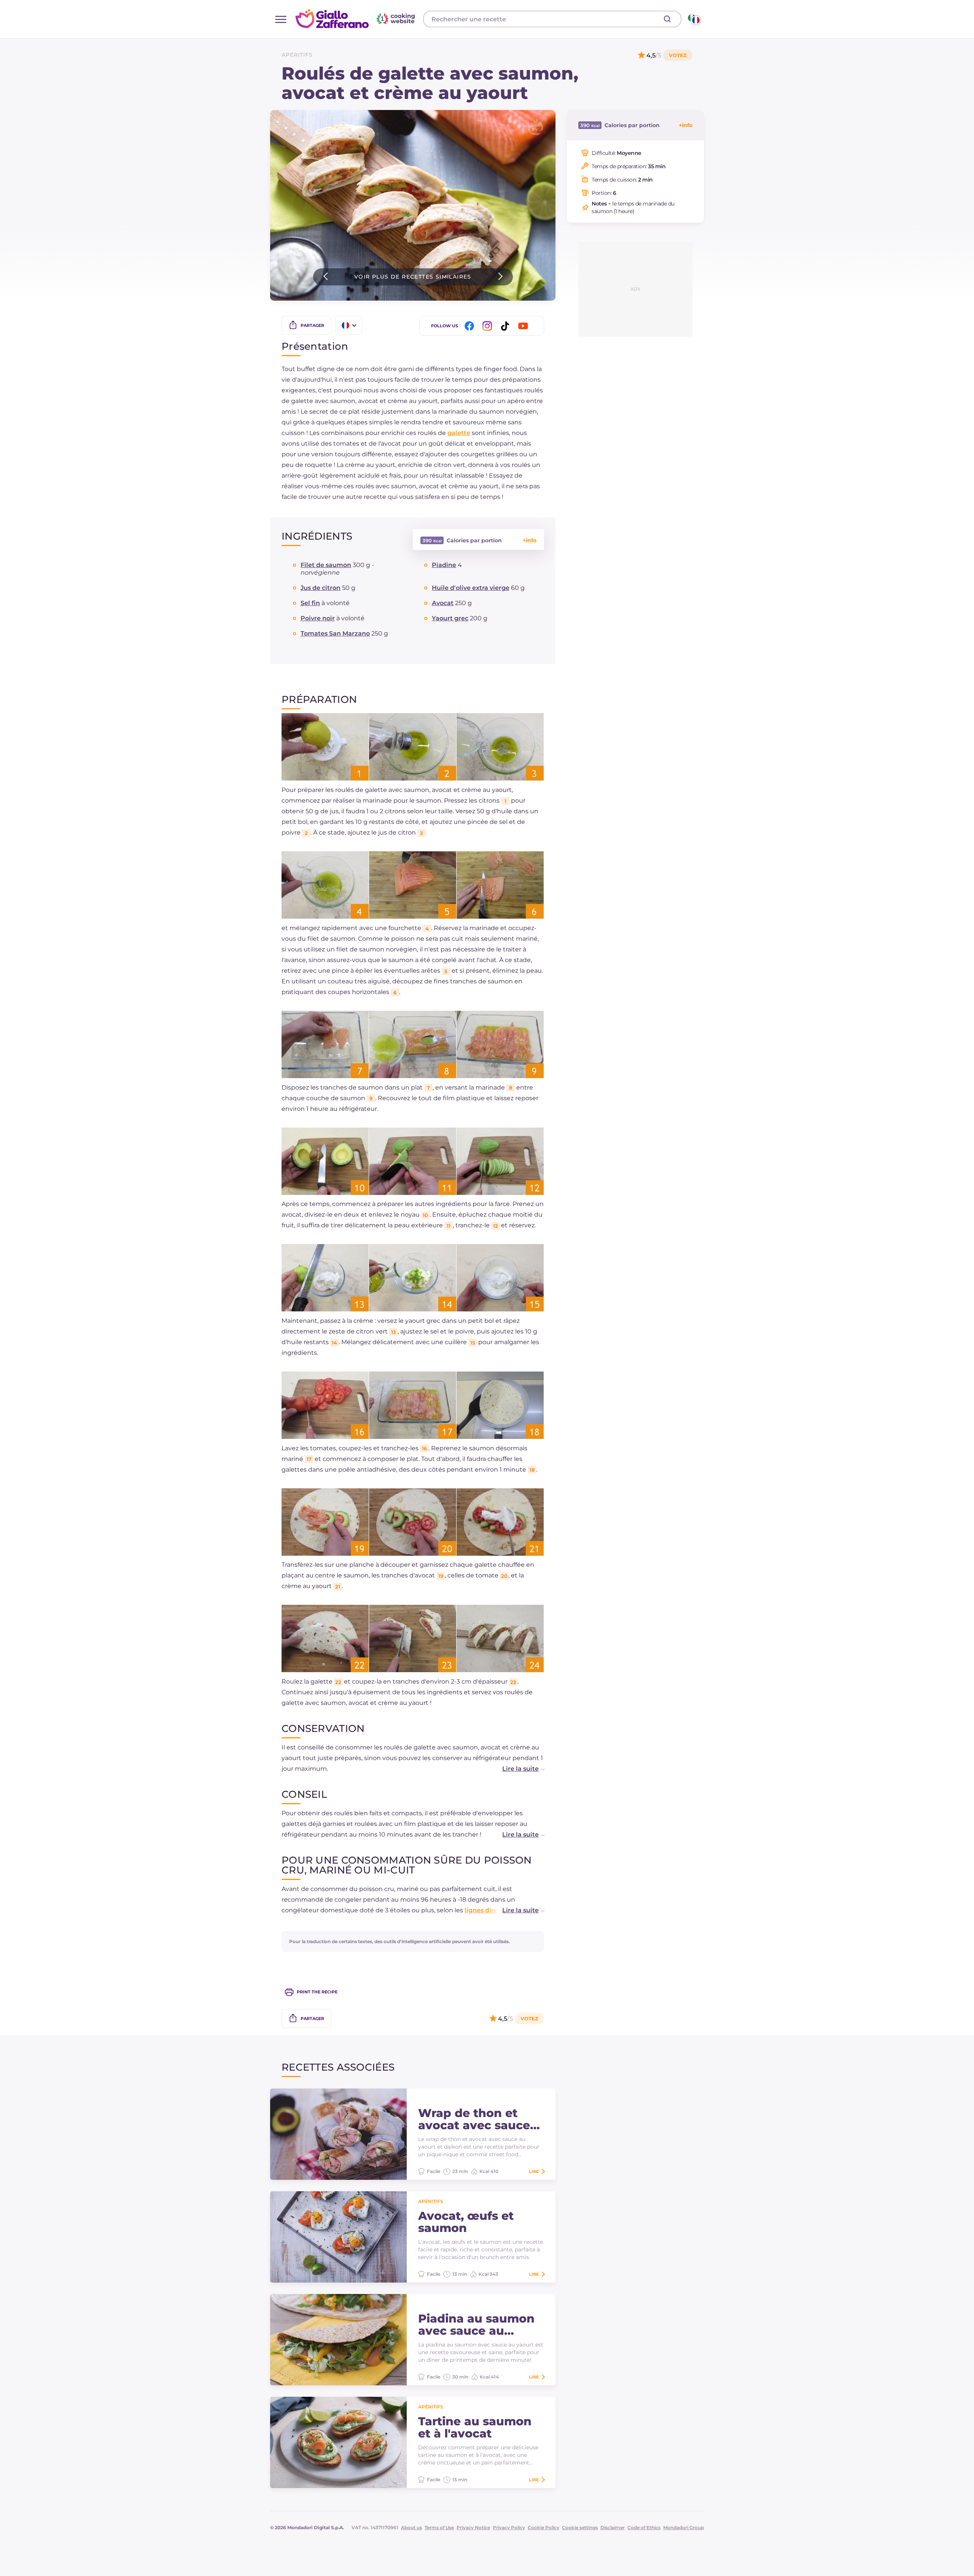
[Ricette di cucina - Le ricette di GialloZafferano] (694, 19)
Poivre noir (318, 618)
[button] (516, 1769)
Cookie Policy (543, 2527)
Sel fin (310, 603)
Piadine (444, 565)
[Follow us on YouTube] (524, 326)
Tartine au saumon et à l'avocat (475, 2428)
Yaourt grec (450, 618)
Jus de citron (321, 588)
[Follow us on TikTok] (506, 326)
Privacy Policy (509, 2527)
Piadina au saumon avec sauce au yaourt (476, 2325)
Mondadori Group (684, 2527)
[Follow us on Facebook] (471, 326)
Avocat (443, 603)
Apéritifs (297, 55)
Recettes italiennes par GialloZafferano (356, 19)
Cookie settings (580, 2527)
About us (411, 2527)
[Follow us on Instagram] (489, 326)
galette (459, 433)
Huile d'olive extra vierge (471, 588)
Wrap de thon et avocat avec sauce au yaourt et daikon (477, 2119)
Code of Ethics (644, 2527)
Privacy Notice (473, 2527)
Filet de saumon (326, 565)
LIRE (534, 2171)
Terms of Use (439, 2527)
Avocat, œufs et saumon (466, 2222)
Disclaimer (613, 2527)
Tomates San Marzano (335, 633)
